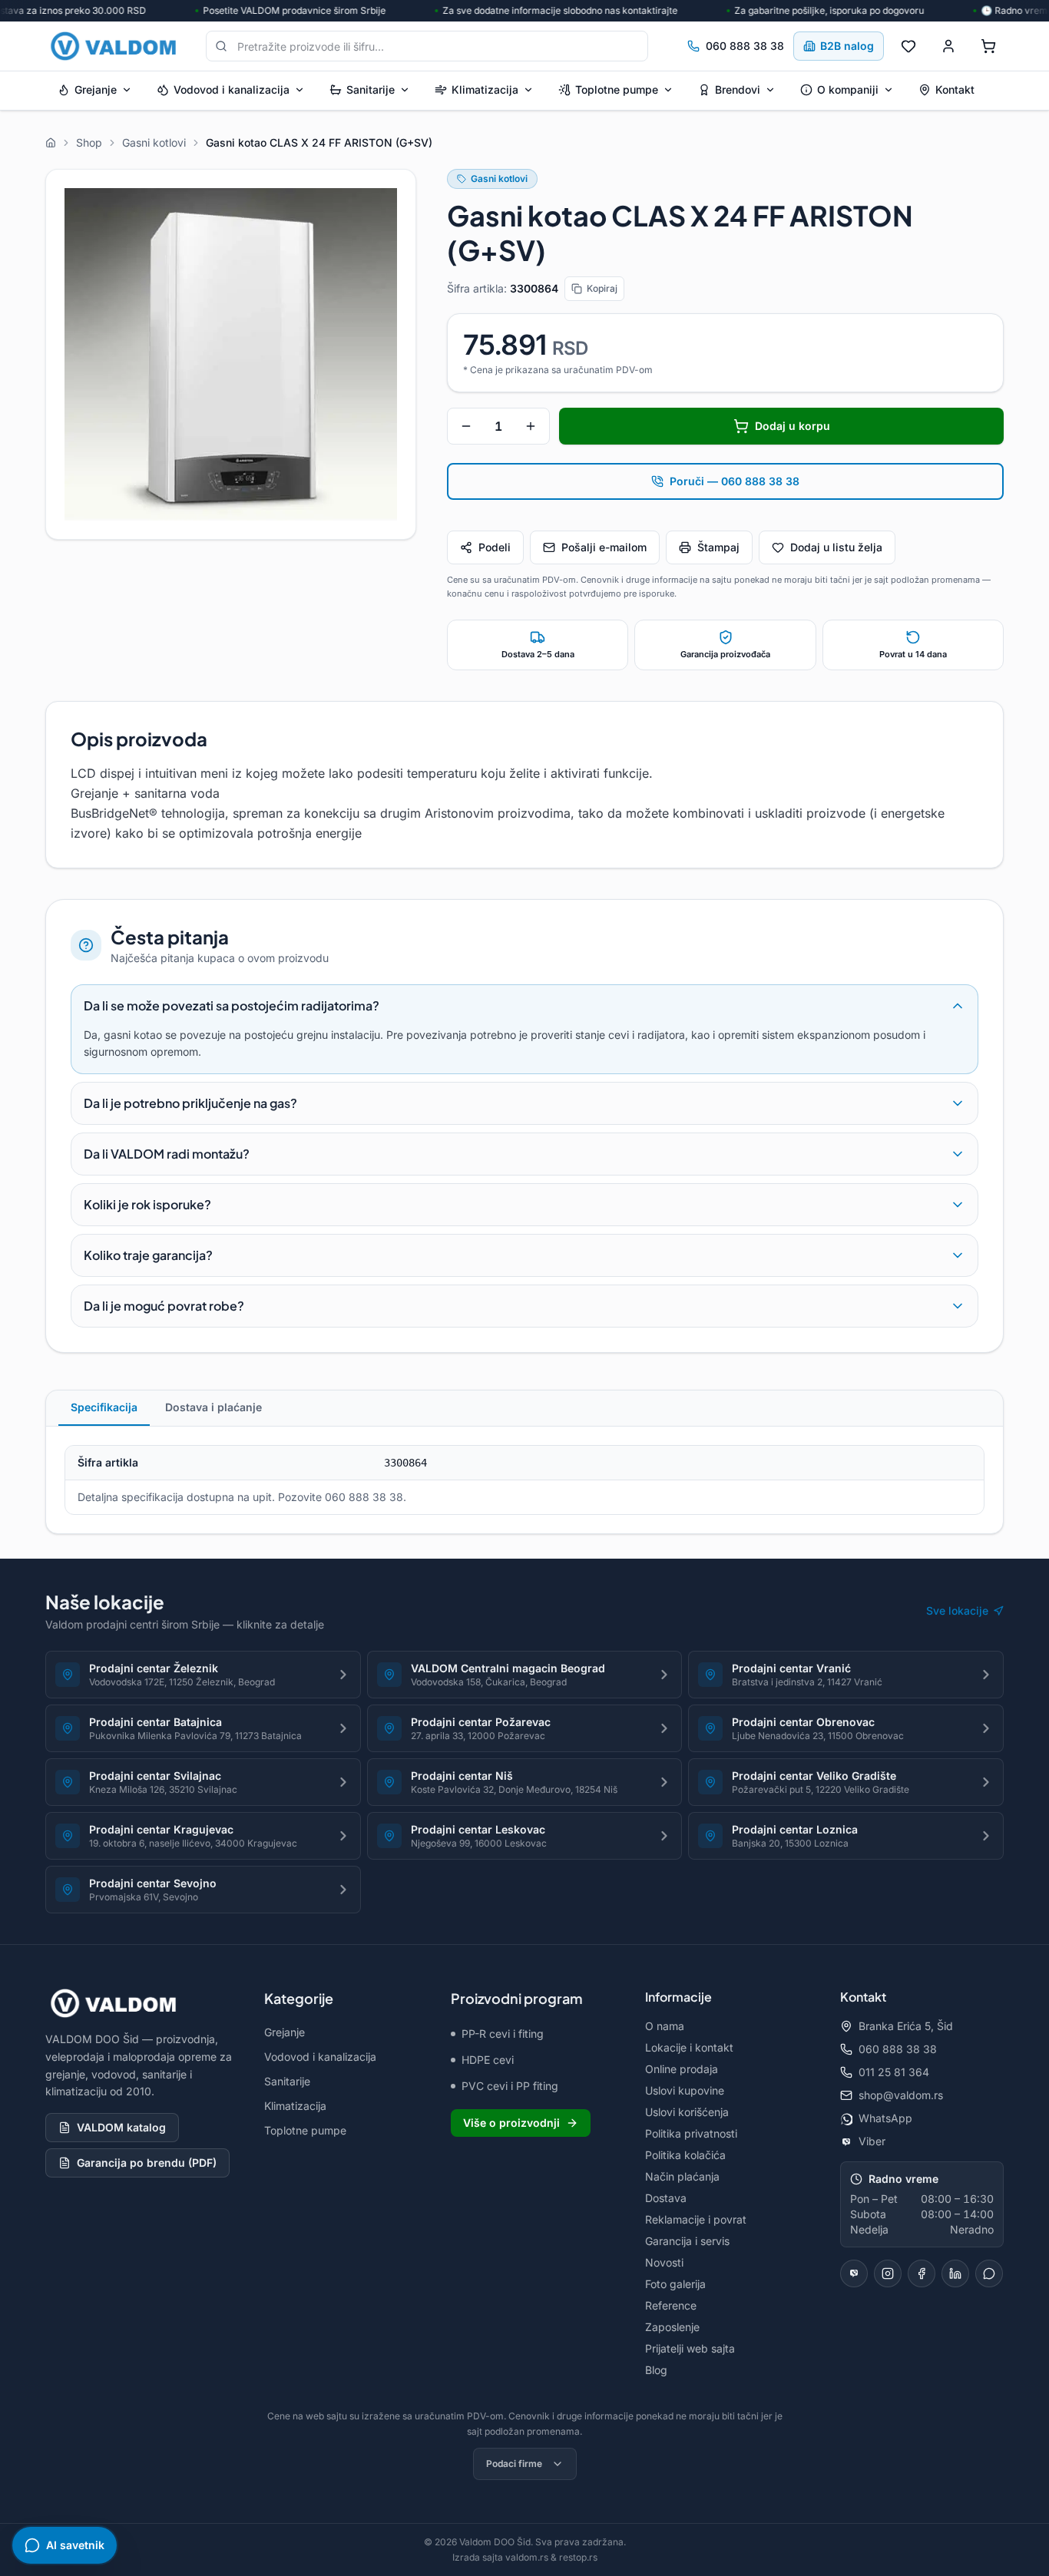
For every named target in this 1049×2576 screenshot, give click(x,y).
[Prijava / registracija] (948, 46)
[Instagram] (888, 2273)
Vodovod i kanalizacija (232, 89)
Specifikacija (104, 1407)
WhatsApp (885, 2118)
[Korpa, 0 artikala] (988, 46)
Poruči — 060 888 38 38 (735, 481)
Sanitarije (371, 89)
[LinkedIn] (955, 2273)
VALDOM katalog (121, 2127)
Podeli (495, 547)
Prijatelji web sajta (690, 2348)
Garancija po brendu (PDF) (147, 2163)
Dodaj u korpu (793, 426)
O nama (665, 2026)
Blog (656, 2370)
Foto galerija (675, 2284)
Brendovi (738, 89)
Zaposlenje (672, 2327)
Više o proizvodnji (511, 2123)
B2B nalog (847, 46)
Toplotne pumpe (617, 89)
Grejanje (96, 89)
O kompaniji (848, 89)
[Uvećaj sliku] (231, 354)
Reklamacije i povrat (696, 2219)
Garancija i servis (687, 2241)
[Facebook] (922, 2273)
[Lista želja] (908, 46)
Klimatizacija (485, 89)
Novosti (664, 2262)
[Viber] (854, 2273)
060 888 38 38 (745, 46)
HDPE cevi (488, 2060)
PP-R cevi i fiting (503, 2034)
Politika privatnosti (691, 2133)
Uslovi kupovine (685, 2090)
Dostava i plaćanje (213, 1407)
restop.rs (578, 2557)
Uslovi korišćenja (687, 2112)
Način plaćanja (682, 2176)
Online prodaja (682, 2069)
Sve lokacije (957, 1610)
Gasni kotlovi (499, 179)
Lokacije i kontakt (689, 2047)
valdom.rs (527, 2557)
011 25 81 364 (894, 2072)
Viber (872, 2141)
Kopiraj (602, 288)
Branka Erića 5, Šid (906, 2026)
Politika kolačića (685, 2155)
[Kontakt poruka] (989, 2273)
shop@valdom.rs (901, 2095)
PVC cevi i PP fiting (510, 2086)
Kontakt (955, 89)
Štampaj (718, 547)
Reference (671, 2305)
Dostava (666, 2198)
